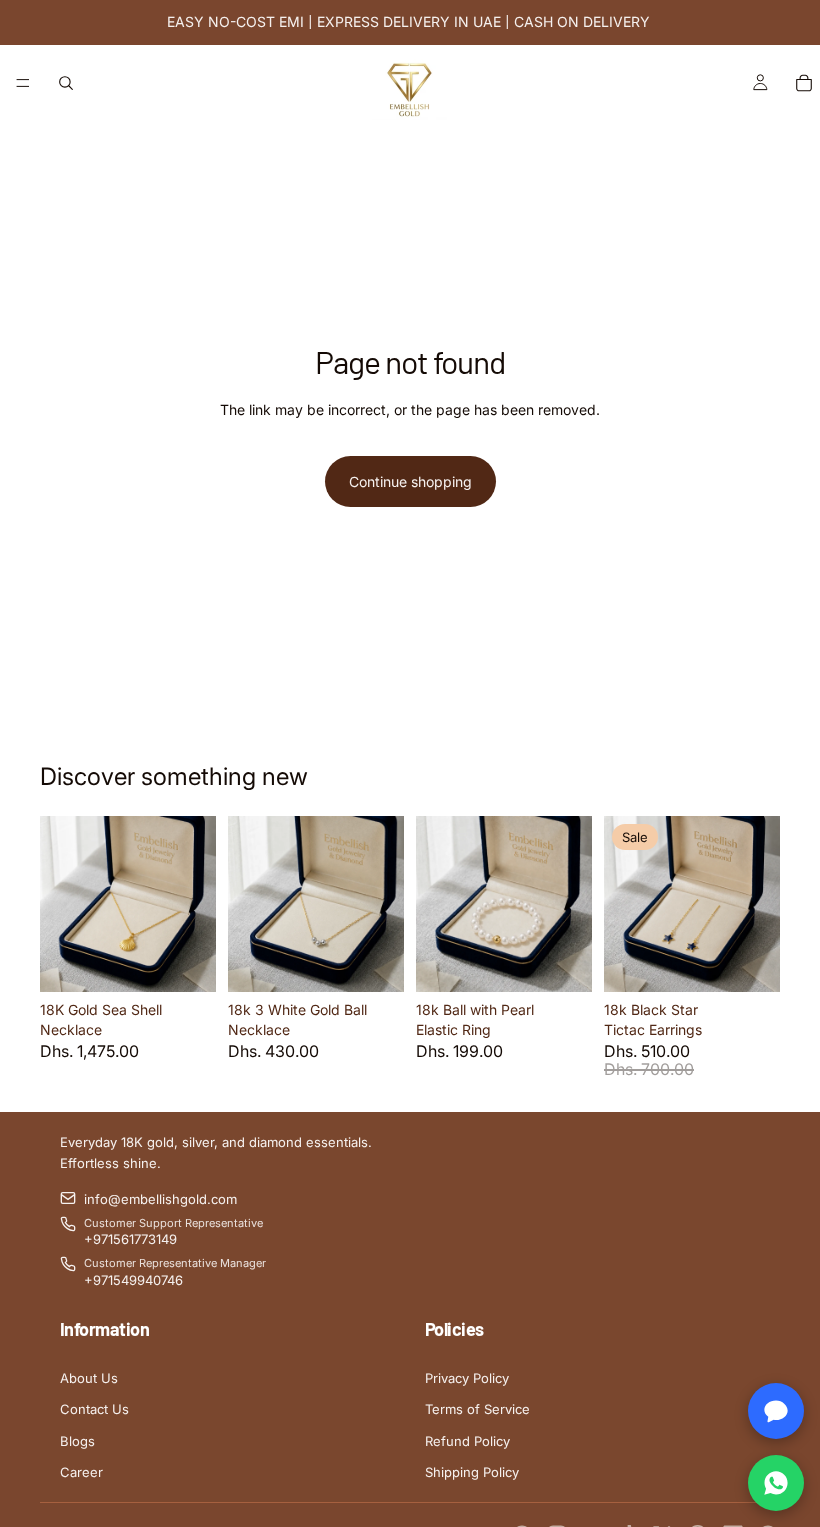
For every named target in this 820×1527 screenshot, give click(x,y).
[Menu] (23, 83)
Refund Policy (467, 1441)
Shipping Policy (472, 1472)
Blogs (77, 1441)
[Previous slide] (62, 904)
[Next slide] (194, 904)
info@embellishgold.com (160, 1199)
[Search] (66, 83)
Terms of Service (477, 1409)
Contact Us (94, 1409)
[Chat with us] (776, 1411)
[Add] (185, 961)
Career (81, 1472)
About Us (89, 1378)
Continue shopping (410, 481)
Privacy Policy (467, 1378)
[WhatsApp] (776, 1483)
